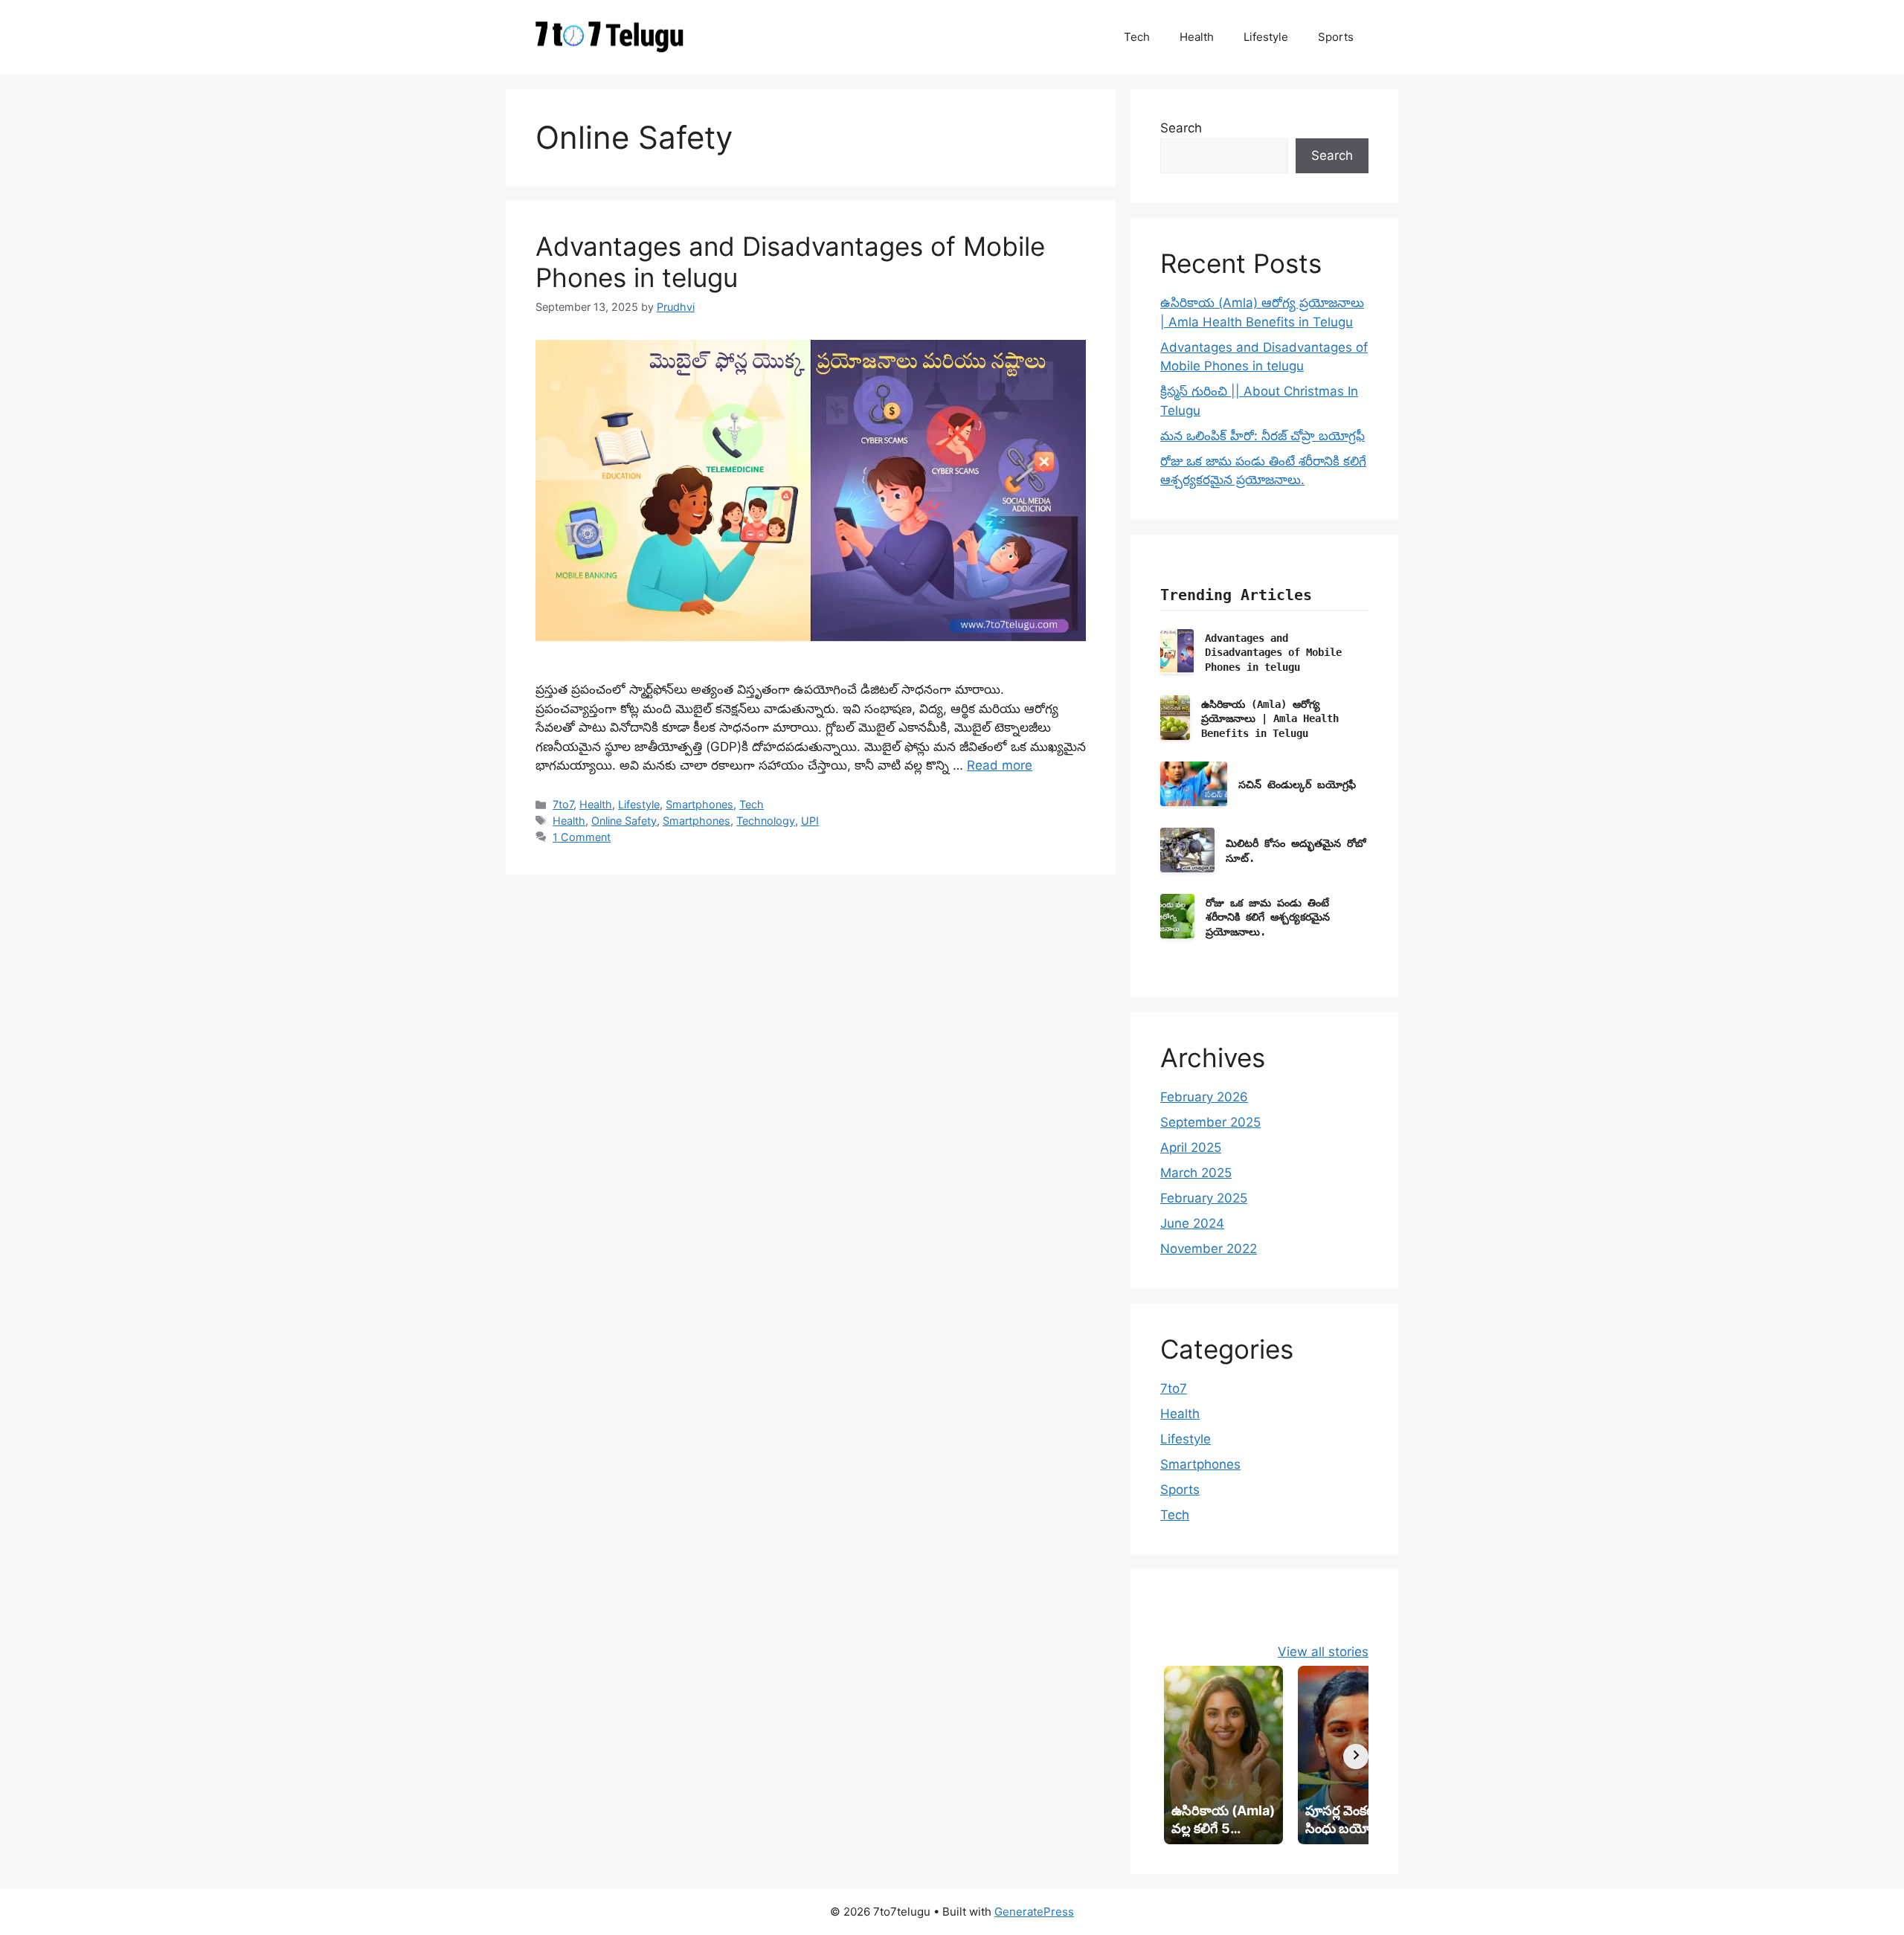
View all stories (1323, 1652)
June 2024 (1192, 1223)
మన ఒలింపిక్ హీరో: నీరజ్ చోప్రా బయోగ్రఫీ (1263, 436)
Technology (766, 821)
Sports (1336, 37)
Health (1197, 37)
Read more (1000, 765)
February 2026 (1204, 1097)
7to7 (563, 804)
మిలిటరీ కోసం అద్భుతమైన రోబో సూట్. (1296, 851)
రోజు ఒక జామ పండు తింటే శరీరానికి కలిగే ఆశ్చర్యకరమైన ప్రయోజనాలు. (1268, 918)
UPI (810, 821)
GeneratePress (1034, 1912)
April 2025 (1191, 1147)
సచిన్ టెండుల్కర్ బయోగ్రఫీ (1297, 785)
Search (1181, 128)
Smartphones (699, 804)
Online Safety (624, 821)
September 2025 (1210, 1122)
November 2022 (1209, 1249)
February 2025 (1204, 1198)
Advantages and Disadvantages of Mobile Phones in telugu (1273, 653)
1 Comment (582, 837)
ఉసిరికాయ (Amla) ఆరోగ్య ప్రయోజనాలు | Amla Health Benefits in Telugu (1270, 719)
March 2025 (1196, 1173)
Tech (1137, 37)
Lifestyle (1266, 37)
